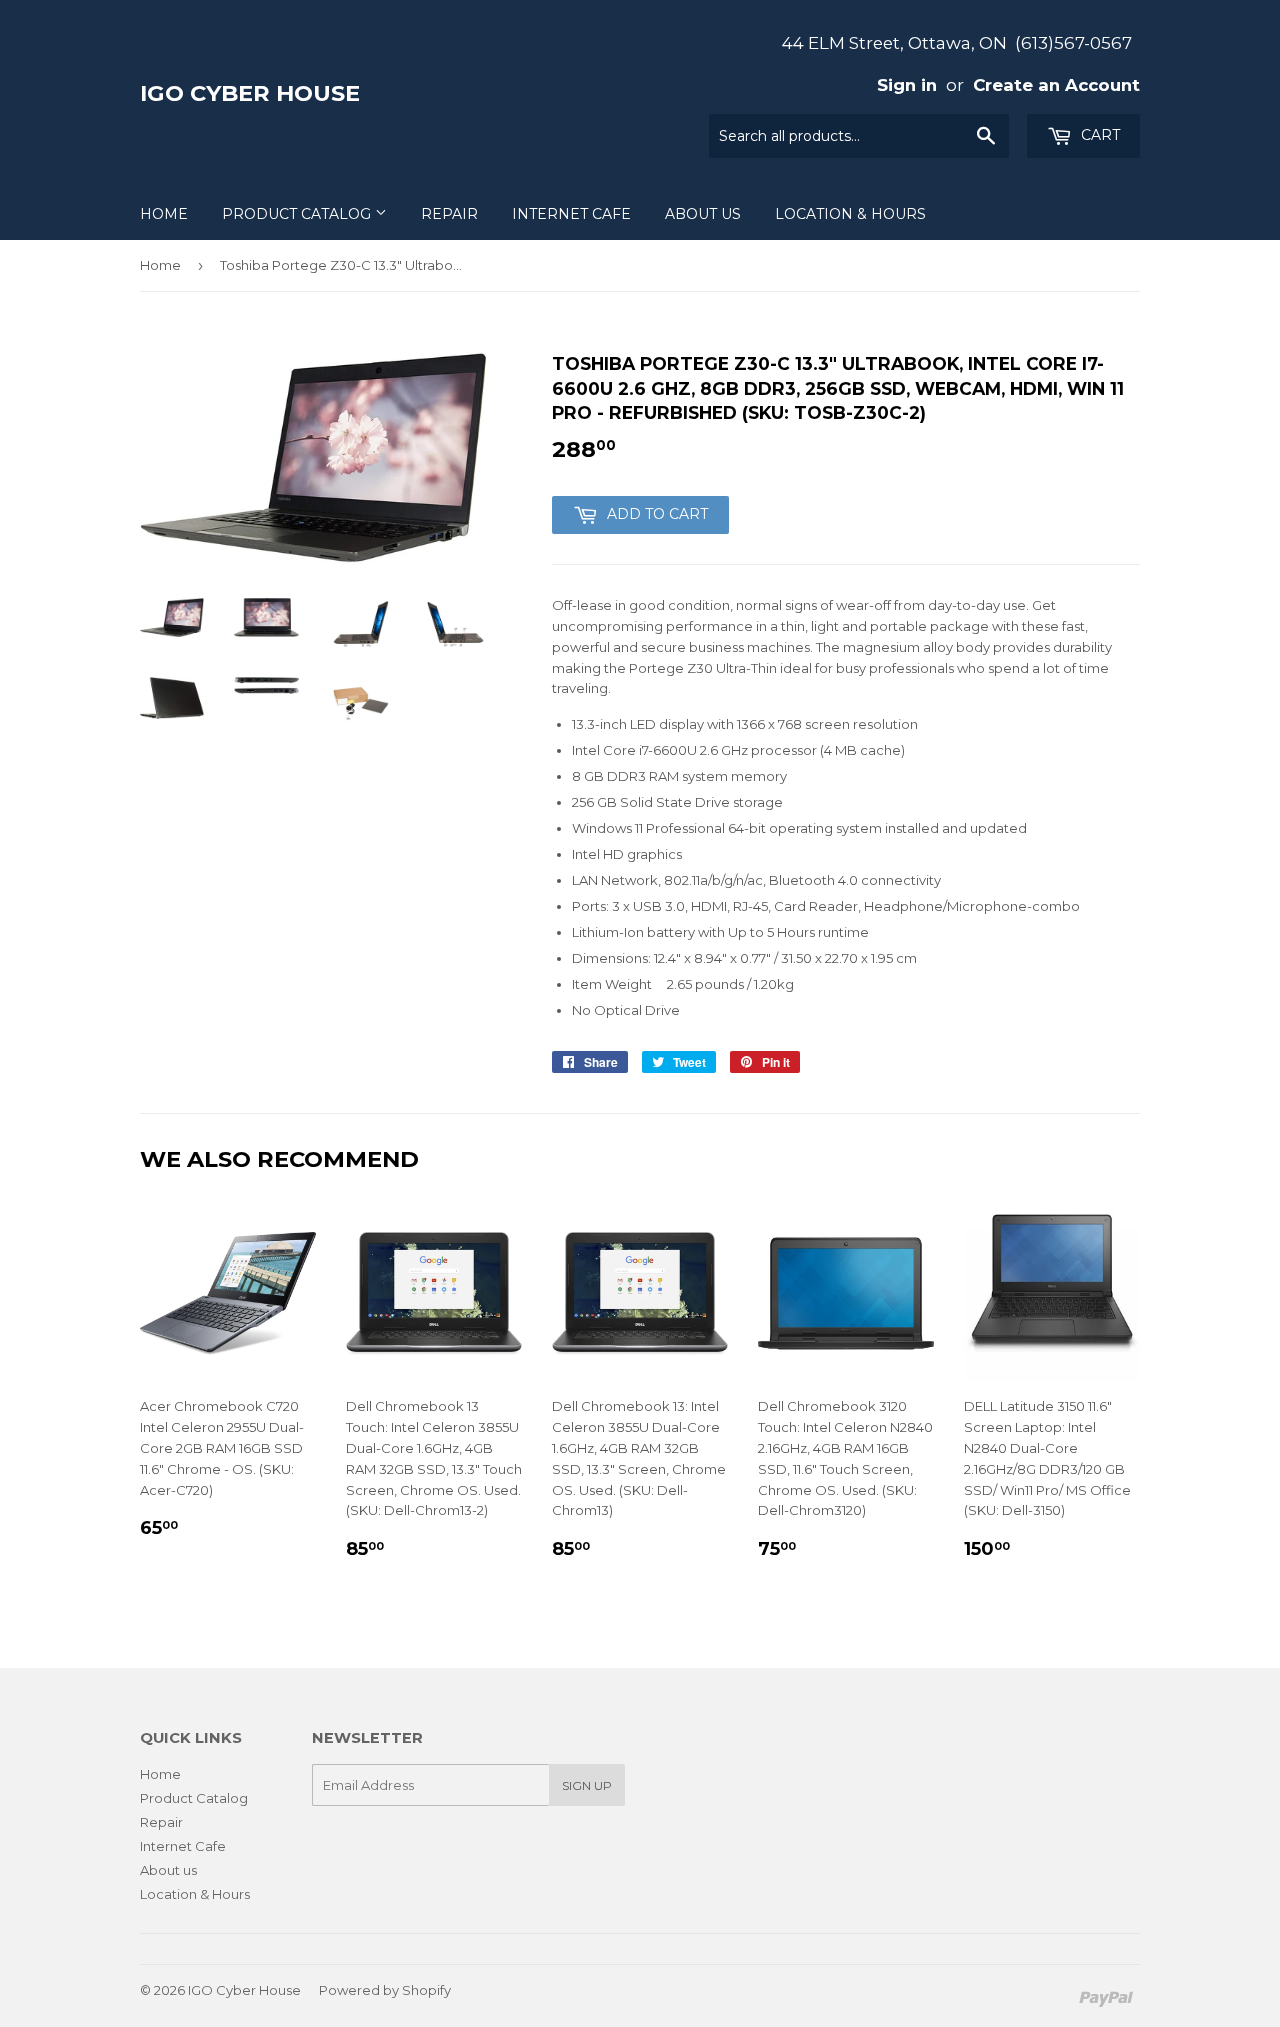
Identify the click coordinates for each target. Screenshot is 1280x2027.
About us (703, 214)
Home (164, 214)
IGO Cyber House (250, 93)
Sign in (907, 85)
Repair (449, 214)
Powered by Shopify (385, 1990)
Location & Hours (850, 214)
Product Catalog (298, 214)
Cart (1098, 135)
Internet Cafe (571, 214)
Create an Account (1056, 85)
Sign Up (587, 1785)
